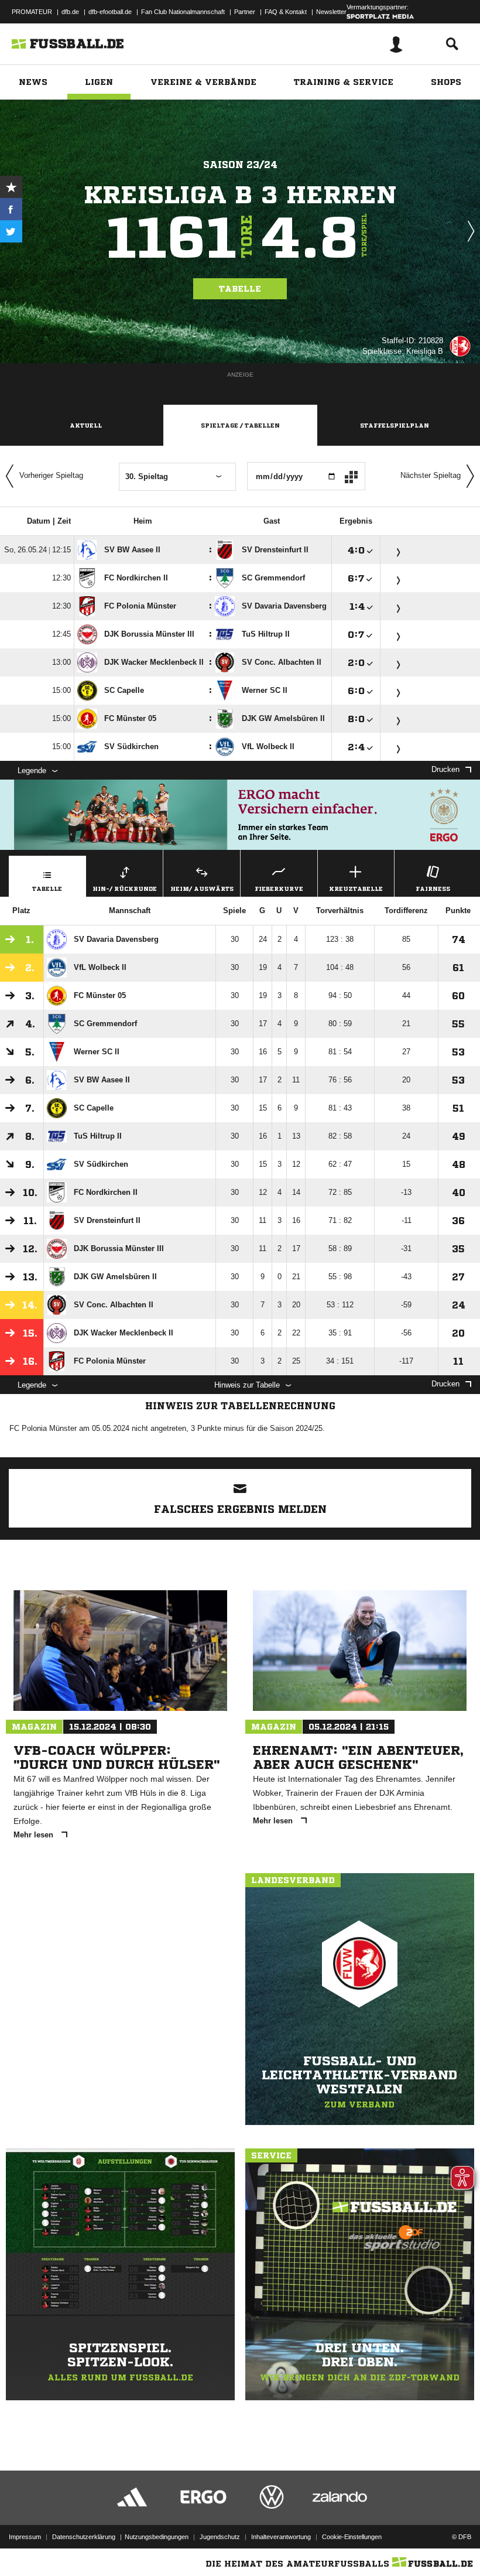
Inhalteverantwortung (281, 2537)
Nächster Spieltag (431, 475)
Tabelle (240, 289)
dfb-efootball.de (110, 12)
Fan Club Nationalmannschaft (183, 12)
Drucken (445, 769)
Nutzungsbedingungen (157, 2537)
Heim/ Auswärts (202, 889)
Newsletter (331, 12)
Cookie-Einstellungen (352, 2537)
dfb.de (70, 12)
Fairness (433, 889)
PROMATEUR (32, 12)
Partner (245, 12)
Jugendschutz (220, 2537)
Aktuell (86, 425)
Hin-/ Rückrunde (125, 889)
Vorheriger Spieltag (51, 475)
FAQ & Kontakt (286, 12)
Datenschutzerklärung (84, 2537)
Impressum (25, 2537)
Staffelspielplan (395, 425)
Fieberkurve (279, 889)
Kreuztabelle (356, 889)
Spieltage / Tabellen (240, 425)
